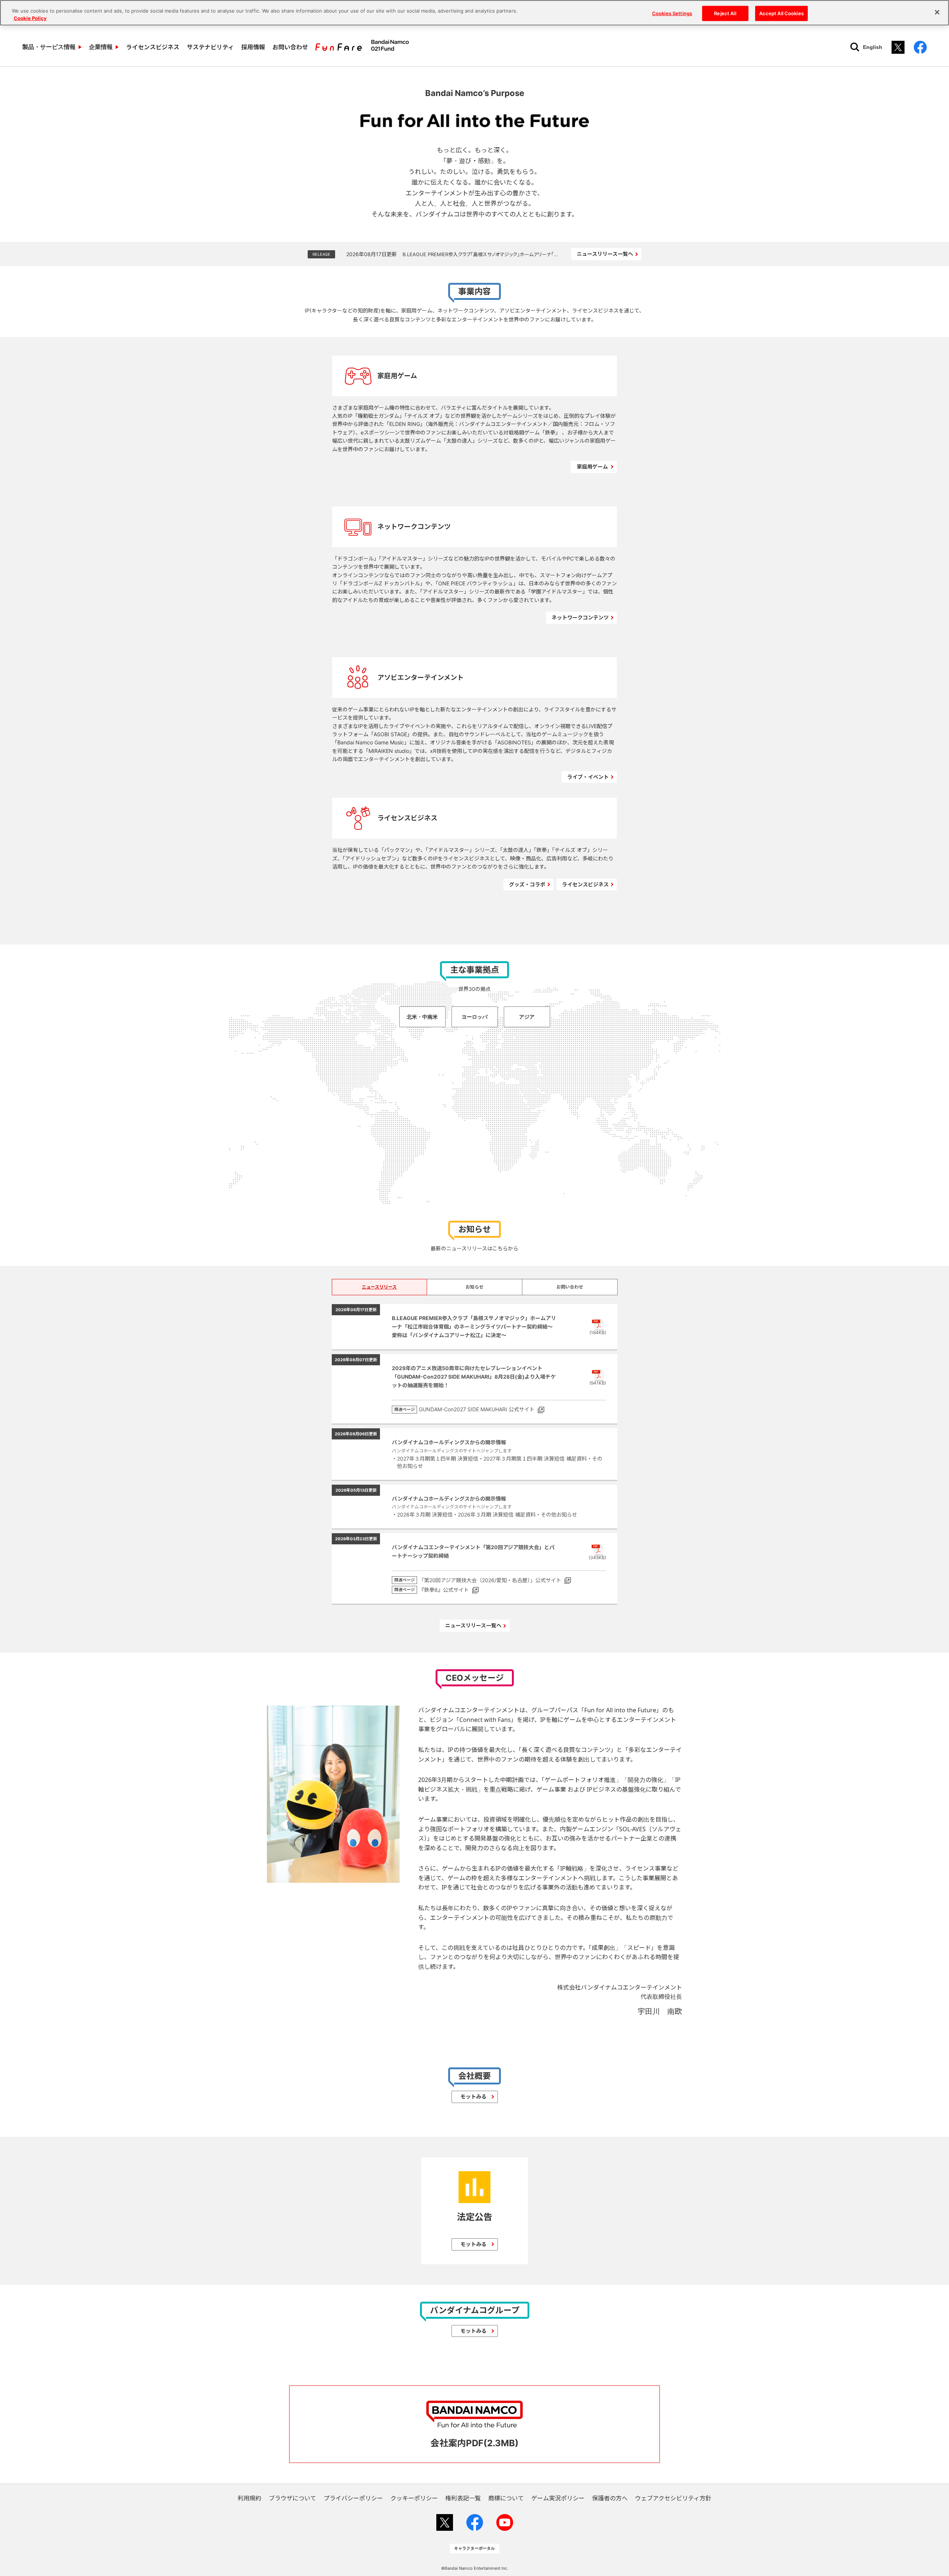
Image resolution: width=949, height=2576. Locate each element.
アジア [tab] (527, 1017)
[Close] (937, 12)
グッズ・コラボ (527, 884)
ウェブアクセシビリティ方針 (673, 2498)
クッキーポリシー (414, 2498)
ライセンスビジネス (153, 47)
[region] (474, 13)
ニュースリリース (379, 1287)
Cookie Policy (30, 18)
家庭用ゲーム (592, 467)
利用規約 (249, 2498)
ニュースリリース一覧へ (605, 254)
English (873, 47)
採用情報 (253, 47)
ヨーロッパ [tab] (474, 1017)
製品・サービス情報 (49, 47)
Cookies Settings (672, 13)
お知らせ (474, 1287)
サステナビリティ (210, 47)
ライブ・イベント (588, 777)
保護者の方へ (610, 2498)
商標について (506, 2498)
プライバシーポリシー (353, 2498)
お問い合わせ (290, 47)
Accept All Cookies (781, 13)
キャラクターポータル (474, 2548)
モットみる (473, 2096)
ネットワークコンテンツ (580, 617)
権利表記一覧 (463, 2498)
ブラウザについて (292, 2498)
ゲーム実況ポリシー (558, 2498)
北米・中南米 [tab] (422, 1017)
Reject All (725, 13)
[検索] (855, 47)
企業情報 (101, 47)
